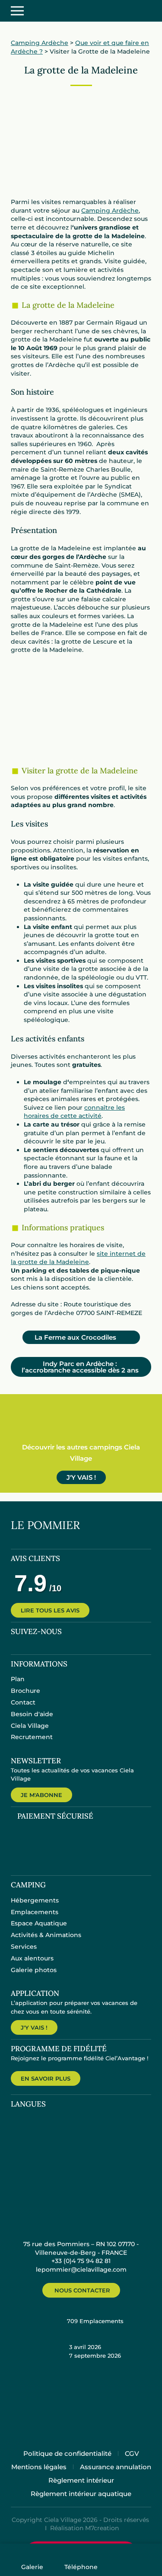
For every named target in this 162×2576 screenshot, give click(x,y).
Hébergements (35, 1900)
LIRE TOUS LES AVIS (50, 1610)
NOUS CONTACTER (82, 2290)
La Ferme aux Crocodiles (82, 1337)
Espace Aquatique (39, 1923)
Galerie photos (34, 1970)
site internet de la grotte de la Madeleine (78, 1258)
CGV (132, 2453)
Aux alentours (32, 1958)
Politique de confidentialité (67, 2453)
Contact (23, 1702)
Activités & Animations (46, 1935)
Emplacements (35, 1912)
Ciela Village (30, 1726)
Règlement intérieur (81, 2480)
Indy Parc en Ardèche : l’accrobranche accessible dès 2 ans (80, 1367)
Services (24, 1947)
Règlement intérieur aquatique (81, 2494)
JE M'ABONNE (41, 1795)
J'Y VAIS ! (81, 1477)
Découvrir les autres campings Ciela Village (81, 1453)
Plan (18, 1679)
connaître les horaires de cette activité (74, 1112)
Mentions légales (39, 2467)
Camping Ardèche (40, 43)
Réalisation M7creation (84, 2528)
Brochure (25, 1691)
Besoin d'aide (32, 1714)
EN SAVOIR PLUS (46, 2078)
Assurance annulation (116, 2467)
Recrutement (32, 1737)
